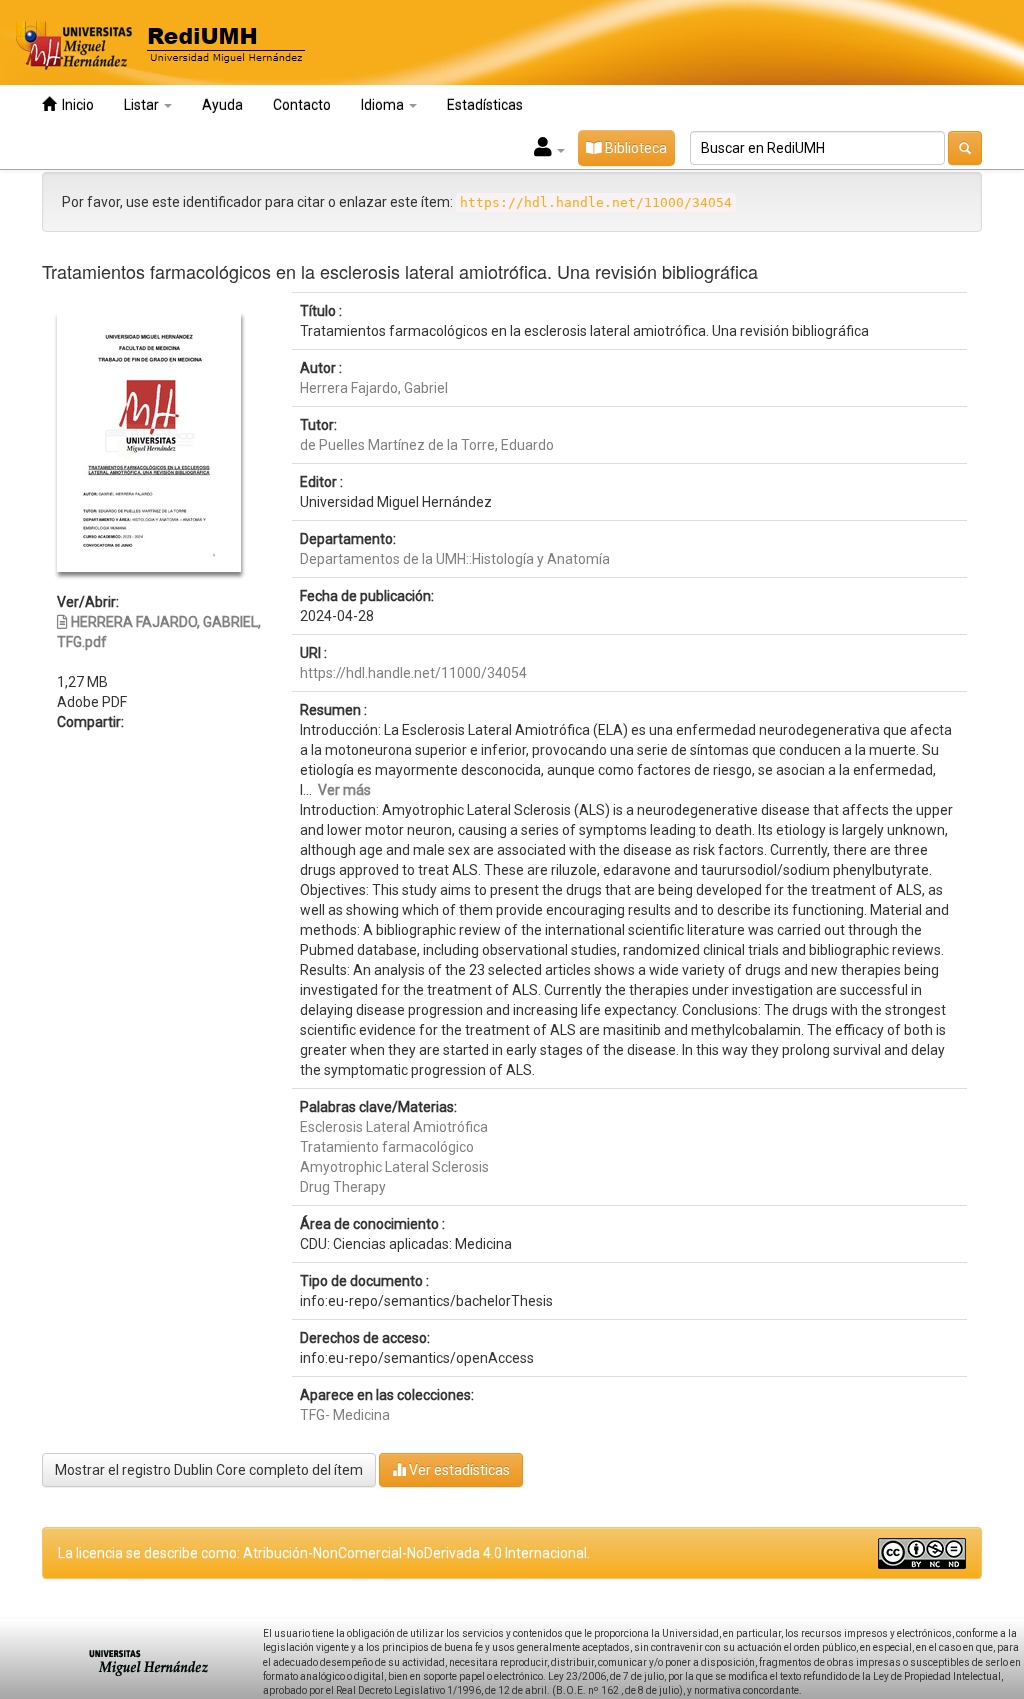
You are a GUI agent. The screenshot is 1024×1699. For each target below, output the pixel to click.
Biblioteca (634, 148)
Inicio (75, 105)
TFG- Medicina (345, 1415)
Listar (143, 105)
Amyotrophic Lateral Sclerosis (394, 1167)
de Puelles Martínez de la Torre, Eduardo (427, 445)
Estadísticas (485, 105)
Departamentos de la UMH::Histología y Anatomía (455, 559)
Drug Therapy (343, 1187)
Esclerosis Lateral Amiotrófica (394, 1127)
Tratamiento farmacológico (387, 1147)
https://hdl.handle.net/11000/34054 (413, 673)
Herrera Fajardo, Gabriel (374, 388)
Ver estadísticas (458, 1470)
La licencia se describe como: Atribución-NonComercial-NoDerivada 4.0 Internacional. (324, 1553)
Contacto (302, 105)
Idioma (384, 105)
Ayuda (222, 105)
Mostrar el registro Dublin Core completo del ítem (209, 1470)
